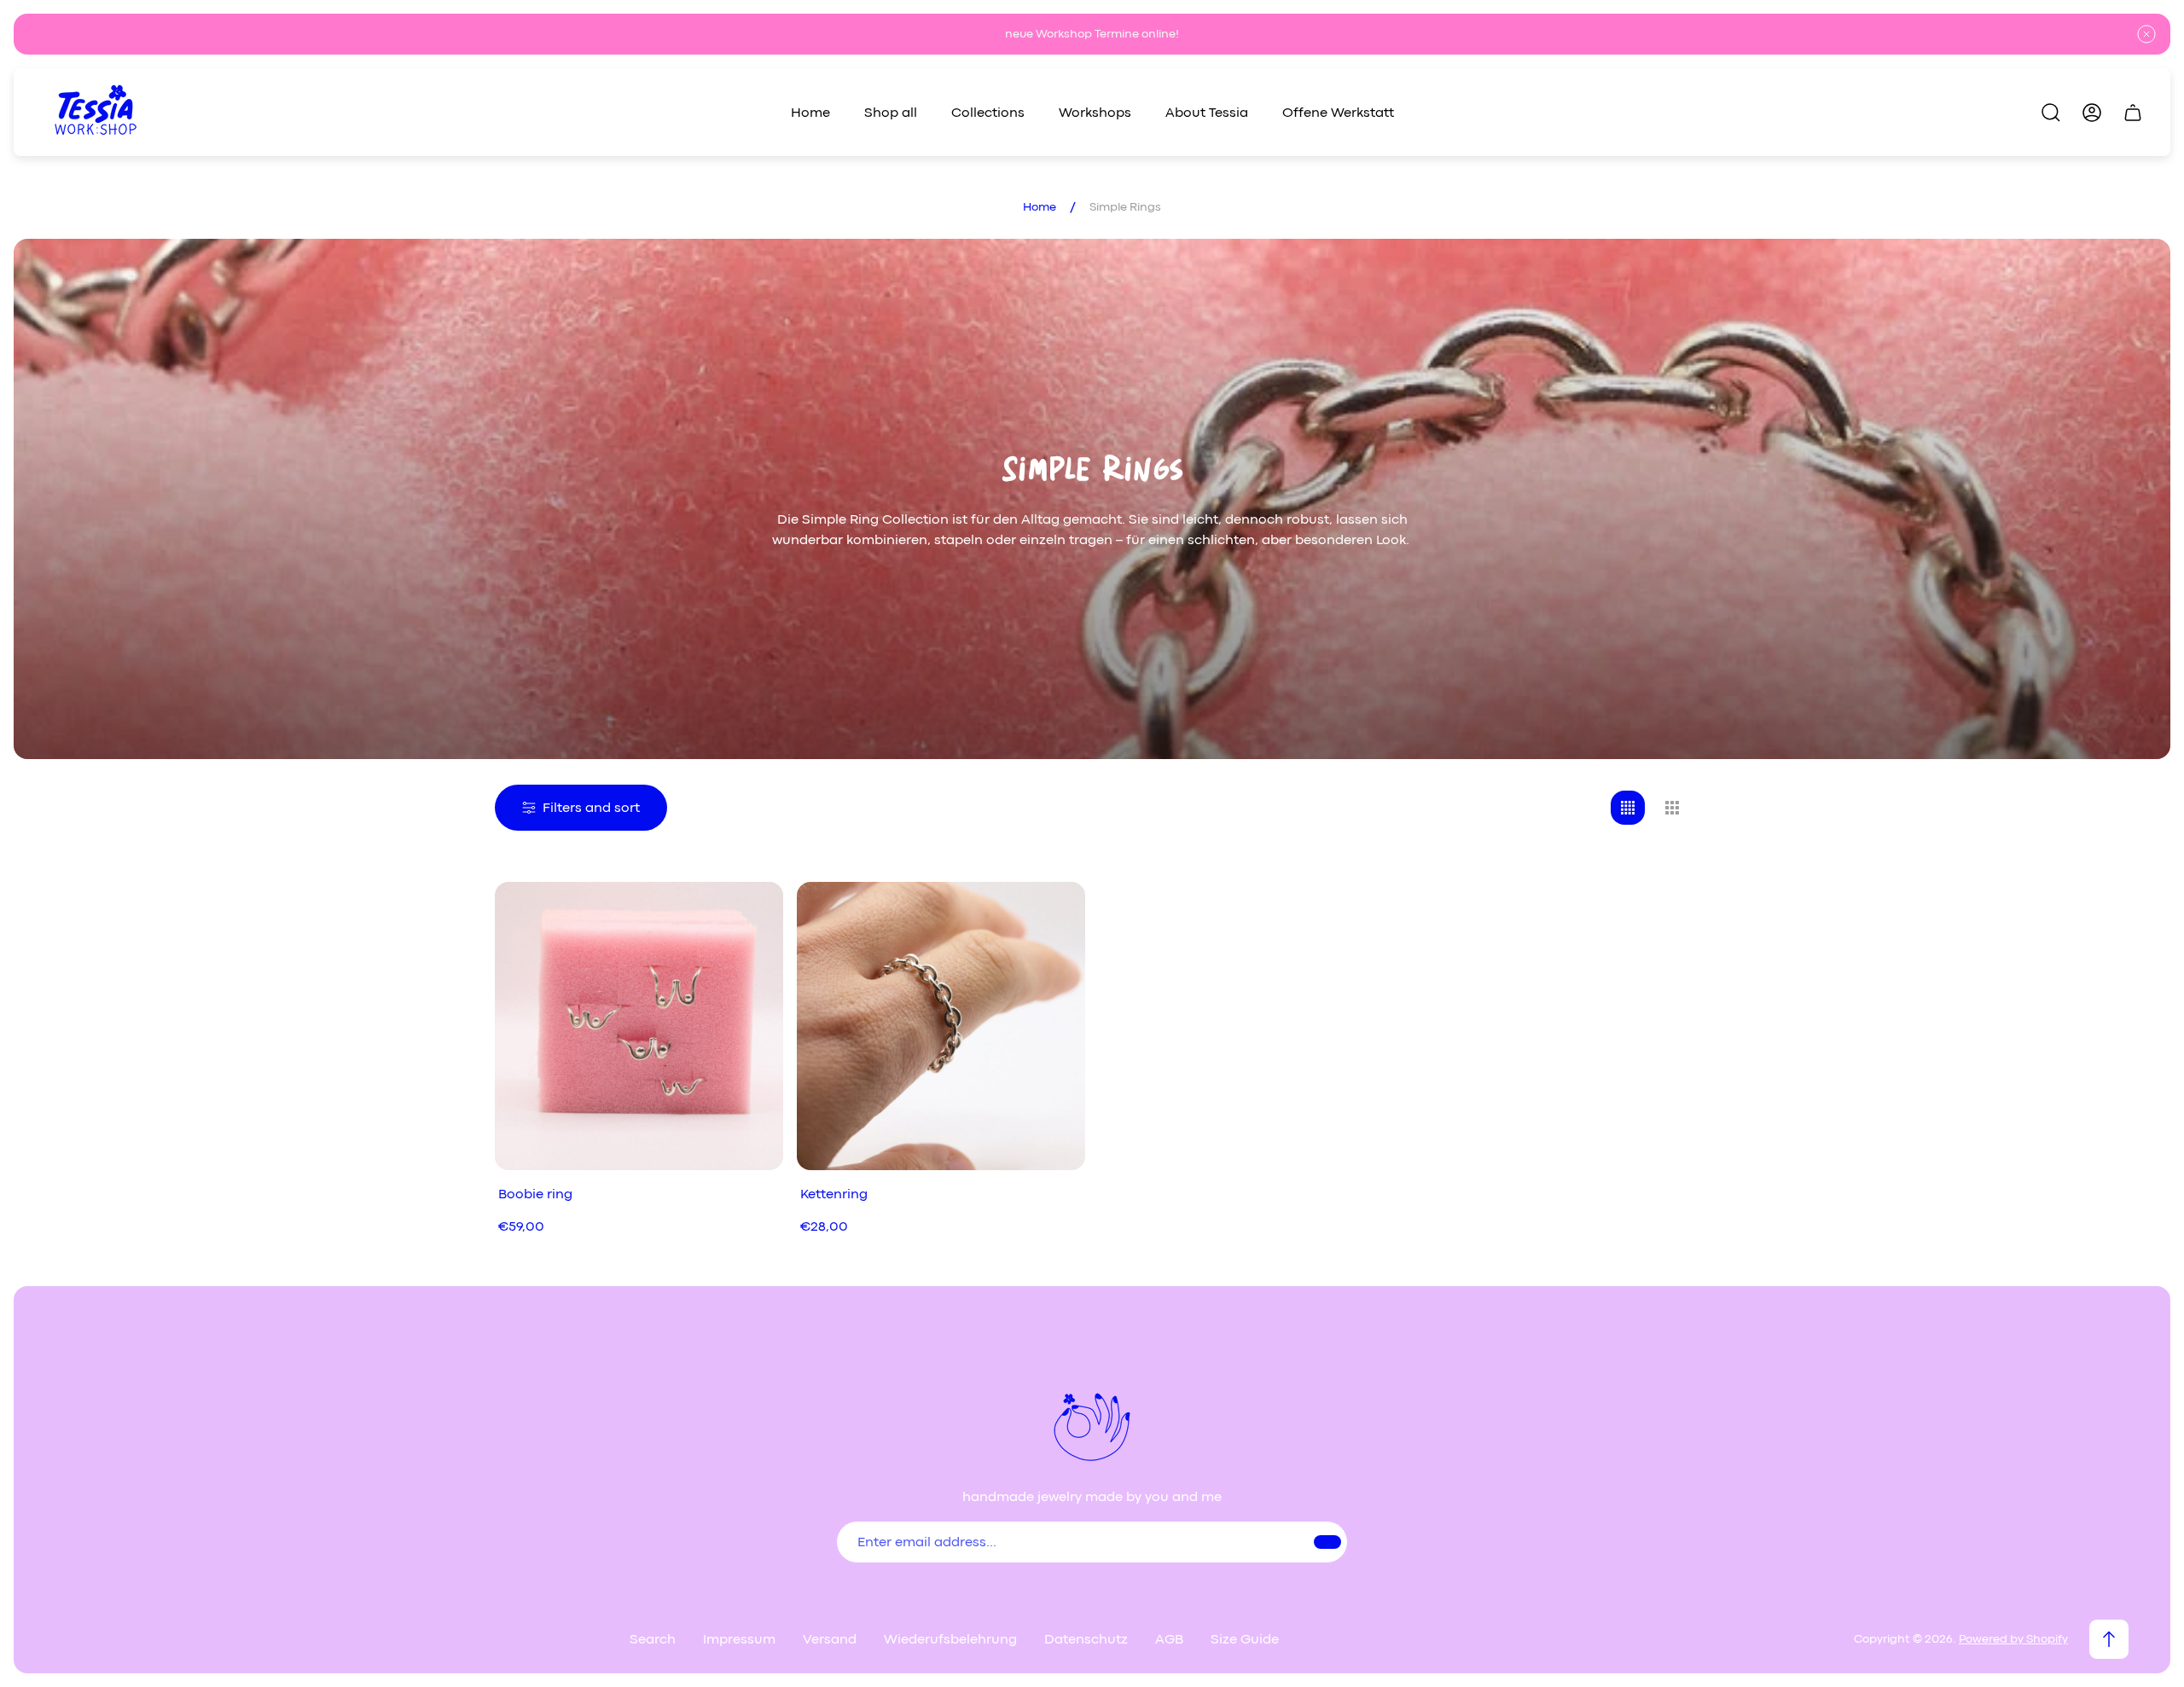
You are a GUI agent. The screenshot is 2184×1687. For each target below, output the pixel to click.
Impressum (739, 1639)
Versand (830, 1639)
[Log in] (2092, 113)
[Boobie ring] (639, 1026)
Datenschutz (1086, 1639)
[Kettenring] (941, 1026)
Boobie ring (535, 1194)
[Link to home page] (1092, 1426)
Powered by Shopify (2013, 1639)
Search (653, 1639)
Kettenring (834, 1194)
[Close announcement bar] (2146, 34)
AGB (1169, 1639)
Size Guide (1245, 1639)
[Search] (2051, 113)
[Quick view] (749, 916)
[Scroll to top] (2109, 1639)
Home (1040, 207)
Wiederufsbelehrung (950, 1639)
